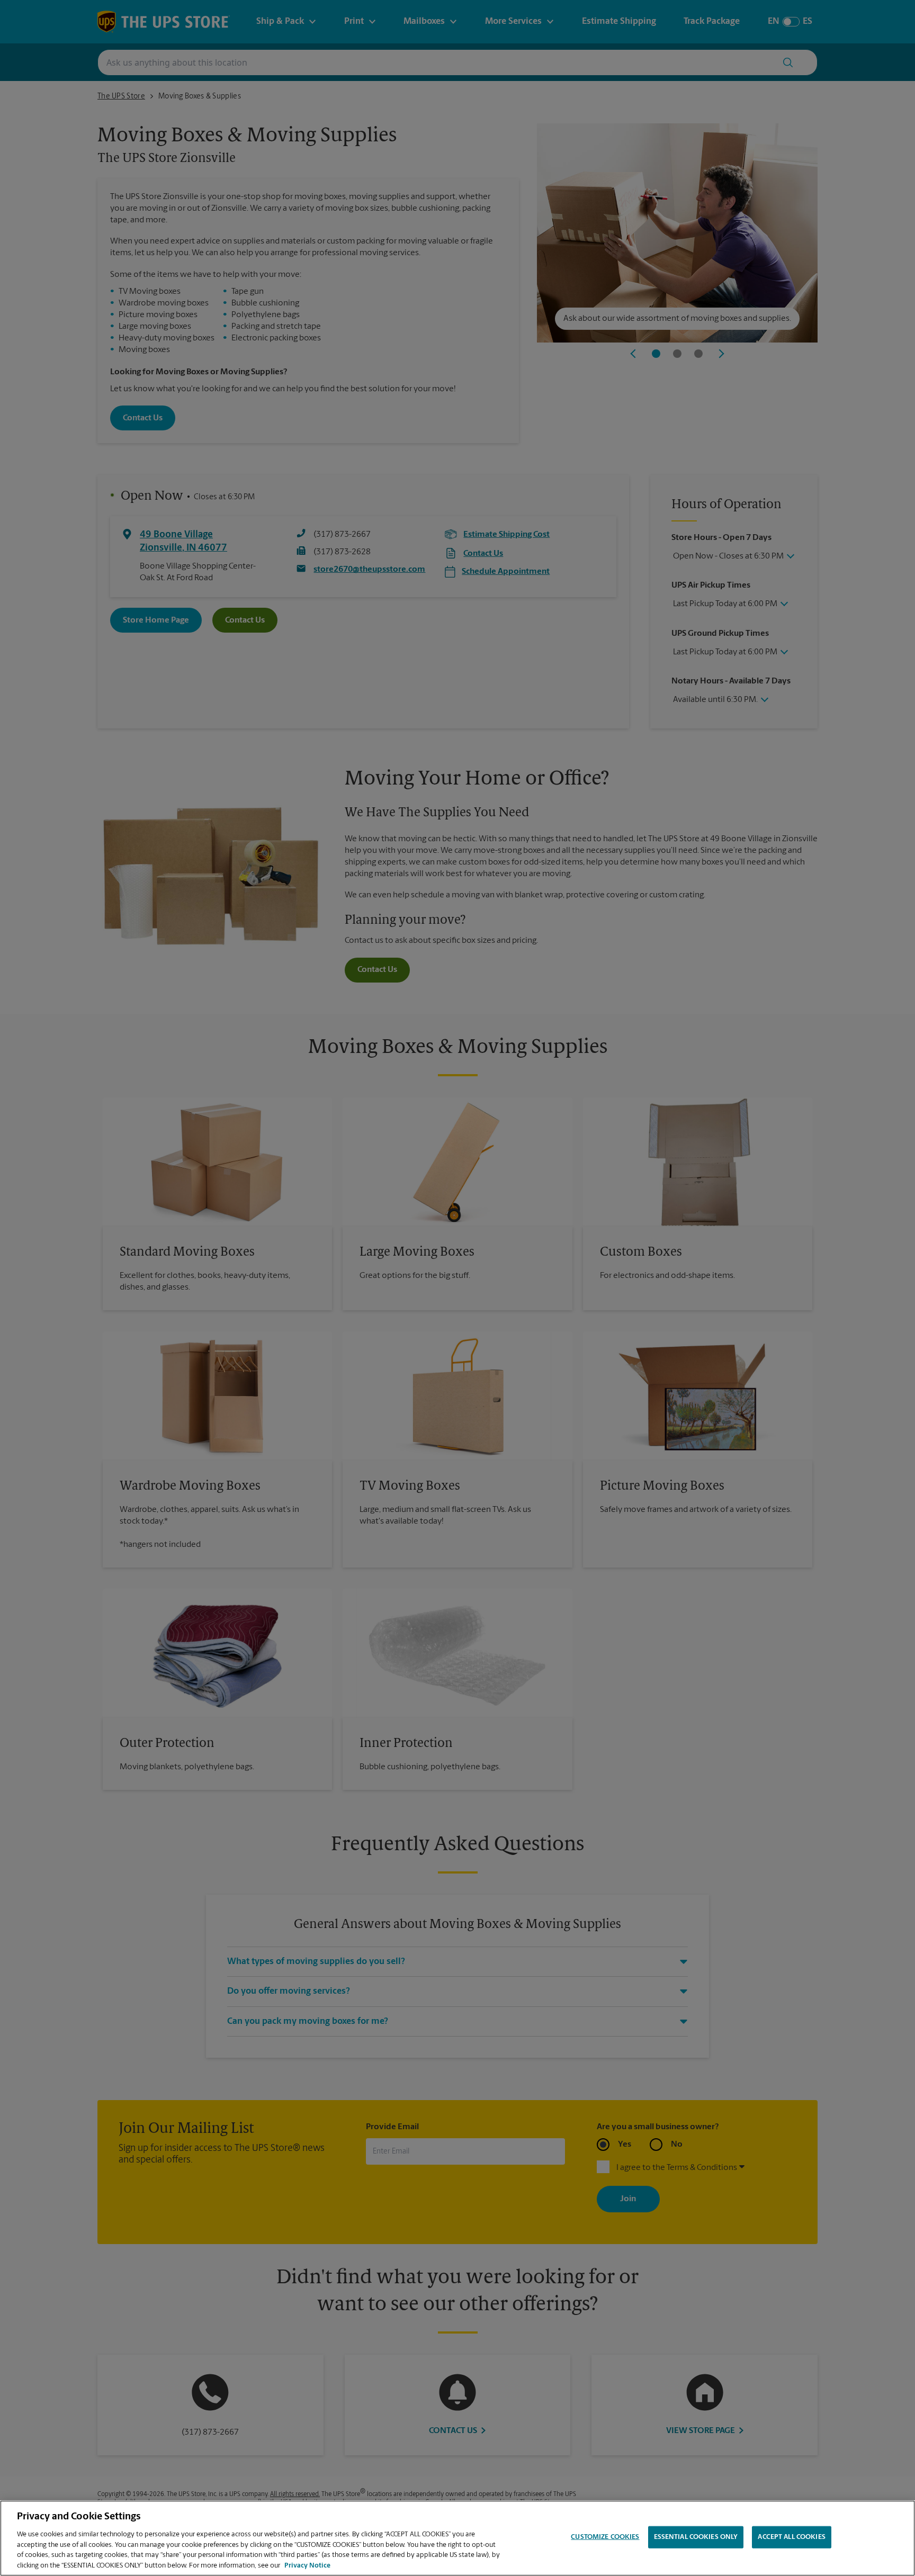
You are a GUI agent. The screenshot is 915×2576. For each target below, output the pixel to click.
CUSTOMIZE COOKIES (605, 2537)
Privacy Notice (307, 2565)
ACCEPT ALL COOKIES (791, 2537)
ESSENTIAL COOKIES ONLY (696, 2537)
